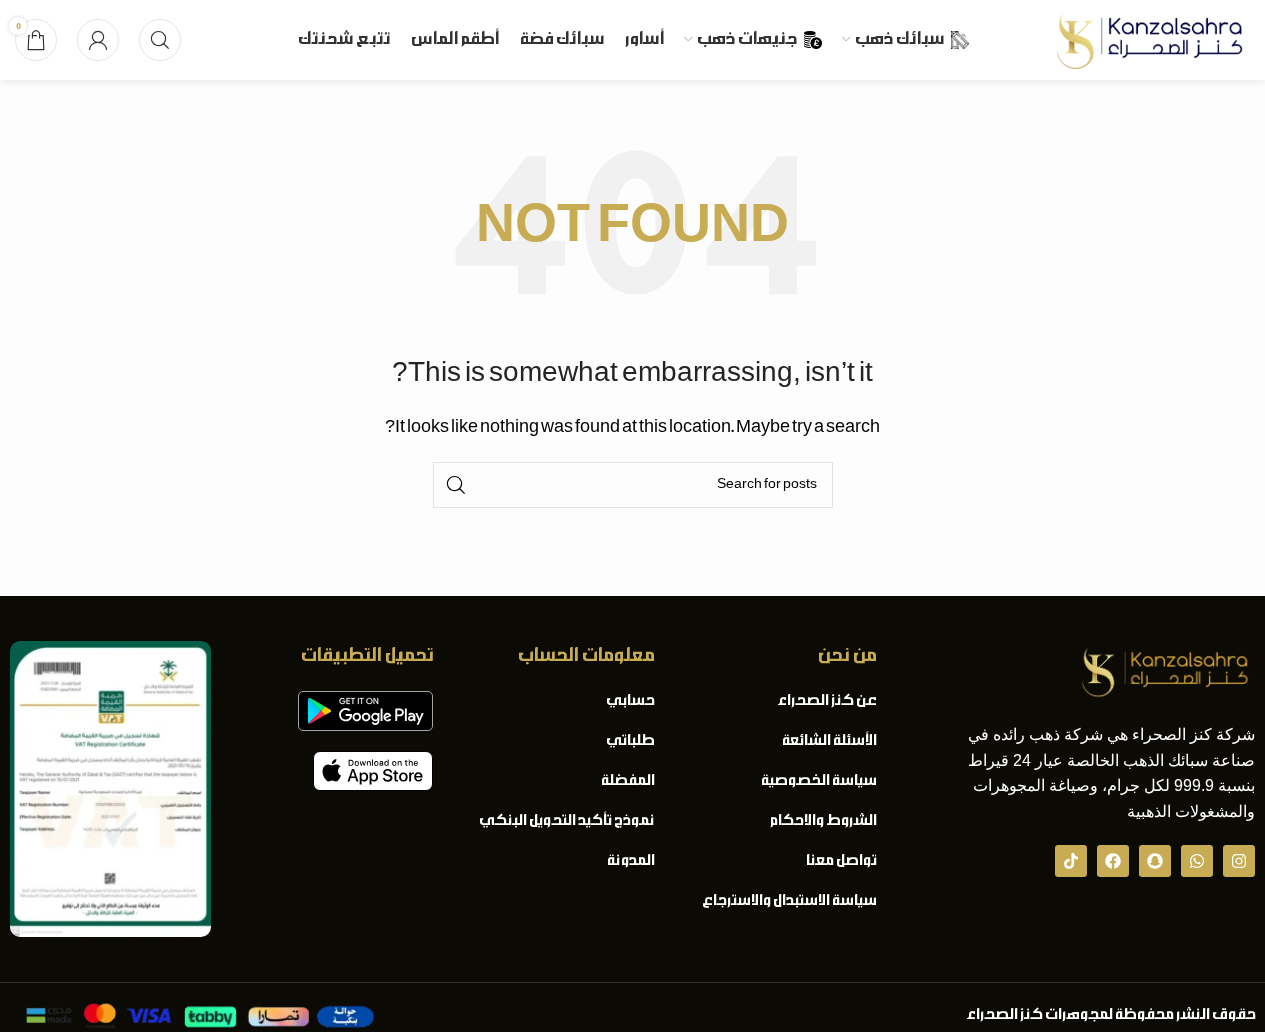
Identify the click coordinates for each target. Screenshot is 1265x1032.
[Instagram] (1239, 861)
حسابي (629, 701)
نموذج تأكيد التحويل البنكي (566, 821)
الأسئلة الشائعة (828, 741)
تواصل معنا (840, 861)
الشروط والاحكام (822, 821)
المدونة (630, 861)
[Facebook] (1113, 861)
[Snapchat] (1155, 861)
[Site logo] (1149, 40)
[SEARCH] (456, 485)
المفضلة (627, 781)
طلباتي (629, 741)
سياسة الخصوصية (817, 781)
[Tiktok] (1071, 861)
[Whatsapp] (1197, 861)
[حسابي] (98, 40)
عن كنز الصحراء (826, 701)
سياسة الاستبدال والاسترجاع (788, 901)
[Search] (160, 40)
